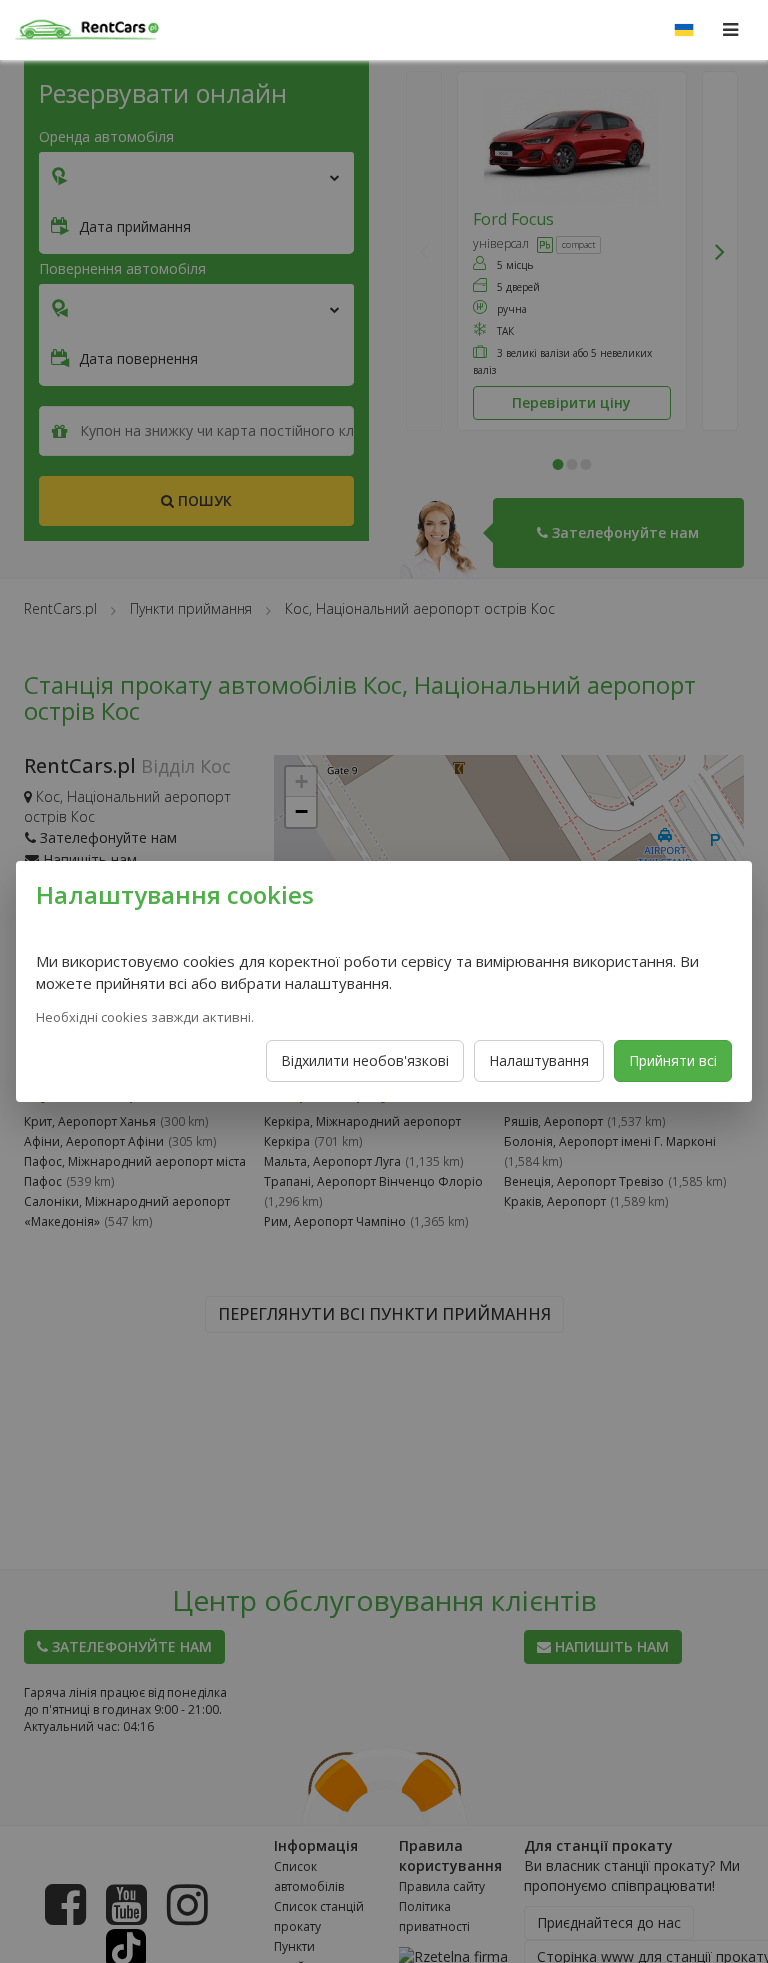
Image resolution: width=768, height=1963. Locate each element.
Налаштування (539, 1060)
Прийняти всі (673, 1060)
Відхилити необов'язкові (365, 1060)
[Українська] (684, 30)
